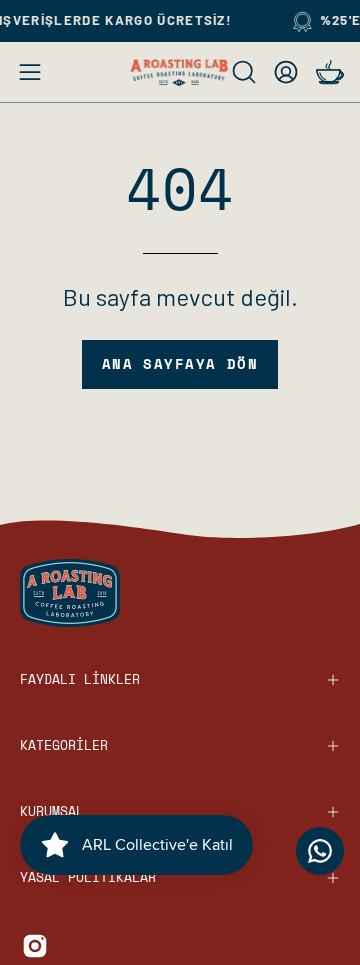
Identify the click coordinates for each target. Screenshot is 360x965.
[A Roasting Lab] (180, 72)
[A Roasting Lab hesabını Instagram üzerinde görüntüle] (35, 946)
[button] (242, 72)
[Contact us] (320, 851)
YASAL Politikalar (88, 877)
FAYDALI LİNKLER (80, 679)
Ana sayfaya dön (180, 363)
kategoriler (64, 745)
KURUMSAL (52, 811)
